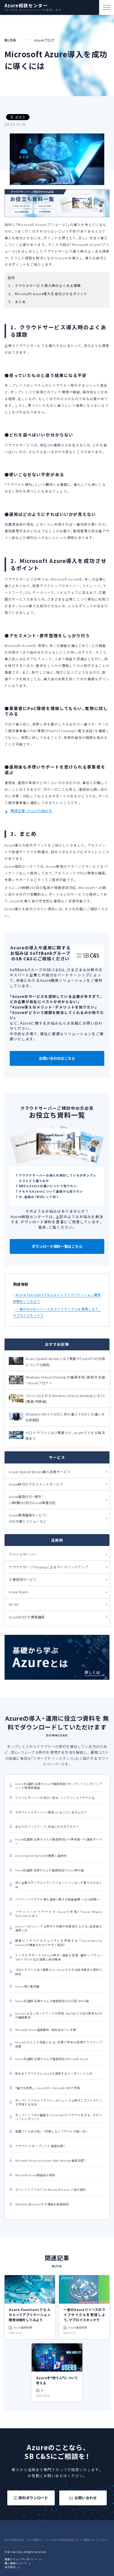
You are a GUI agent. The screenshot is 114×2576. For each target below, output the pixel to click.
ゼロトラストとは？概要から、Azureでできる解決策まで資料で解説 (59, 1972)
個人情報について (16, 2563)
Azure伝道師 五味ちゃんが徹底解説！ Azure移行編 (50, 1870)
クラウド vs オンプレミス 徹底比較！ (40, 2146)
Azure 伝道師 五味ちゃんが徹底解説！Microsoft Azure (52, 2059)
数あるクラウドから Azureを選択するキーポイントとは (54, 2074)
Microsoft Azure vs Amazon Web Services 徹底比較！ (50, 2161)
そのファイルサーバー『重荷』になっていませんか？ (51, 1812)
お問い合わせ (86, 2498)
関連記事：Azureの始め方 (31, 811)
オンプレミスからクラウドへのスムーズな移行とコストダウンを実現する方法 (59, 2103)
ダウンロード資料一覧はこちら (57, 1246)
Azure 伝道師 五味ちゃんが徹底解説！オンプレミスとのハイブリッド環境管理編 (59, 1786)
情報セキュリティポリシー (21, 2559)
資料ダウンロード (33, 2498)
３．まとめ (17, 302)
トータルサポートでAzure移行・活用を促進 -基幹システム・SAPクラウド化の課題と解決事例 (59, 1957)
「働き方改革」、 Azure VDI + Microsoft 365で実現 (48, 2088)
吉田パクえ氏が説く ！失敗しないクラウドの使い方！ (51, 2132)
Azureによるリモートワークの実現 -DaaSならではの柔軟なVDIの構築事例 (59, 2015)
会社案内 (10, 2567)
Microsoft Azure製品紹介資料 (35, 2175)
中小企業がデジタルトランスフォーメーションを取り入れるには (59, 1885)
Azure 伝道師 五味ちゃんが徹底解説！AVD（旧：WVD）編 (52, 2001)
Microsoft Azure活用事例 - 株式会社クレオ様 (46, 2030)
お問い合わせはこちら (57, 1058)
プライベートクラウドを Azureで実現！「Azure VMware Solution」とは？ (59, 1914)
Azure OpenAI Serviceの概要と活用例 (41, 1856)
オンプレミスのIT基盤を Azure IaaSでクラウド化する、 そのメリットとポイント (59, 2117)
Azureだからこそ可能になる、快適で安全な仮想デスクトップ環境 (59, 2044)
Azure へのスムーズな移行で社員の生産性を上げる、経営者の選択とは (59, 1928)
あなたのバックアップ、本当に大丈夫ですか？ (47, 1827)
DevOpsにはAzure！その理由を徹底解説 (42, 2204)
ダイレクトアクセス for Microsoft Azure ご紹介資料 (51, 2190)
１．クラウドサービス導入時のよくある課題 (44, 286)
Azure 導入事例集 (27, 1987)
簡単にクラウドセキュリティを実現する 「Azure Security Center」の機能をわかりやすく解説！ (59, 1943)
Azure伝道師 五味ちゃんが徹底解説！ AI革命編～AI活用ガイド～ (59, 1841)
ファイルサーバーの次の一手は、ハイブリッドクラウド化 (55, 1798)
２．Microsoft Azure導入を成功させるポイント (48, 294)
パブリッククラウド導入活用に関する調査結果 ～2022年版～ (57, 1899)
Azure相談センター (26, 6)
